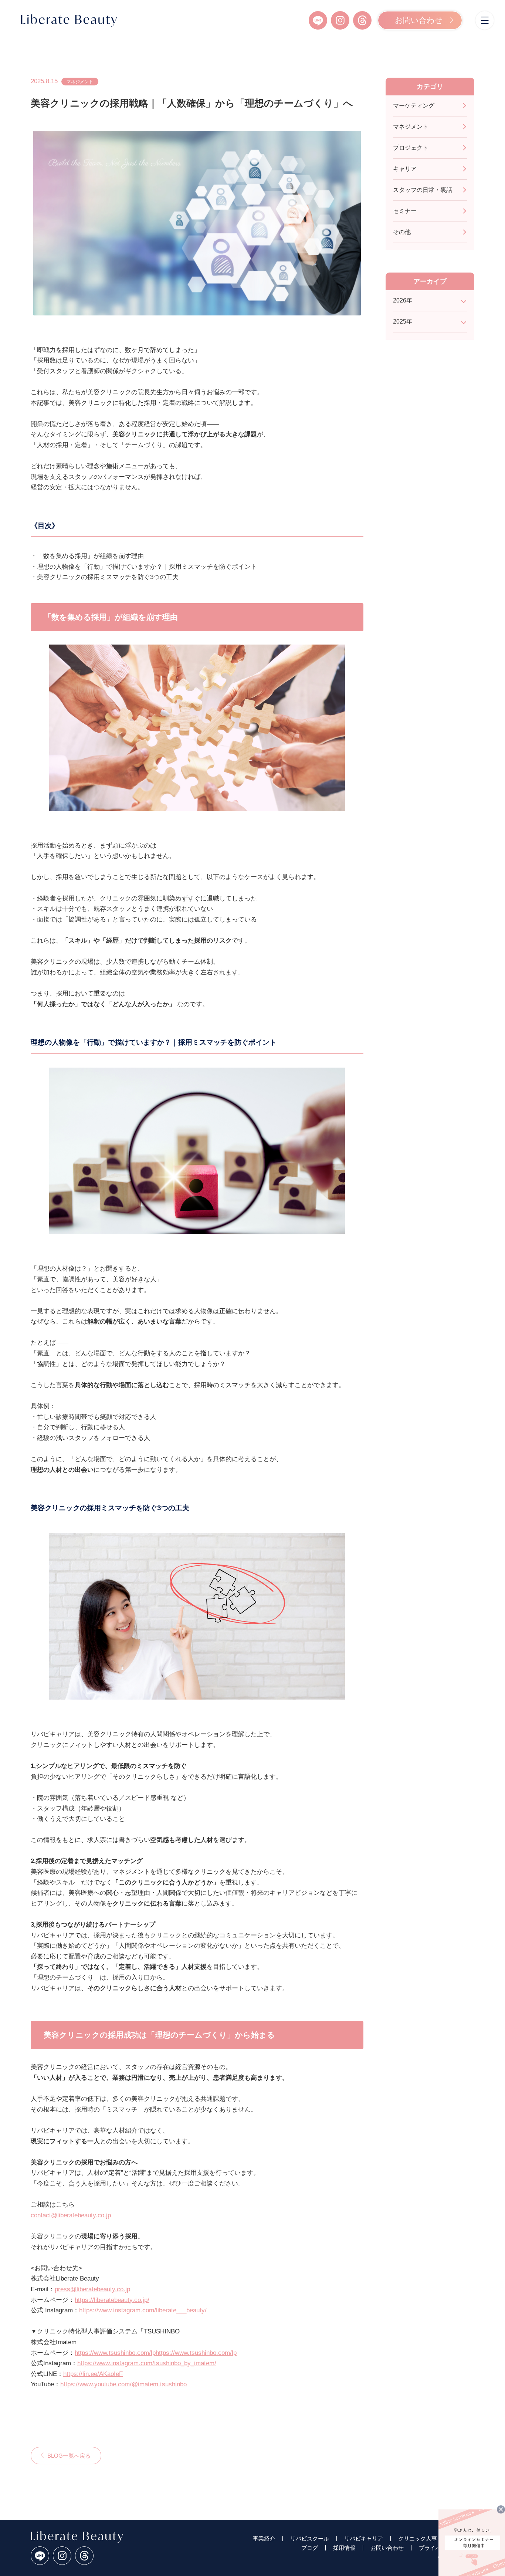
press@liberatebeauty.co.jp (92, 2289)
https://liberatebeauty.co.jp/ (112, 2300)
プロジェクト (411, 148)
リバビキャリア (364, 2538)
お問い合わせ (419, 20)
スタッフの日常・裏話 (423, 190)
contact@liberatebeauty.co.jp (71, 2215)
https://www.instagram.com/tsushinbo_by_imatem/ (147, 2363)
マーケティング (414, 106)
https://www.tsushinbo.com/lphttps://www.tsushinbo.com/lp (156, 2353)
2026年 (403, 301)
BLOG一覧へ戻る (69, 2456)
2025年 (403, 322)
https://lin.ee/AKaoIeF (93, 2374)
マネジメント (80, 82)
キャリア (405, 169)
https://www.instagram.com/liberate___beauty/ (143, 2310)
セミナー (405, 211)
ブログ (310, 2548)
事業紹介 (264, 2538)
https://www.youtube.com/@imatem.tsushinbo (123, 2384)
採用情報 (344, 2548)
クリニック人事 (418, 2538)
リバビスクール (310, 2538)
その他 (402, 232)
